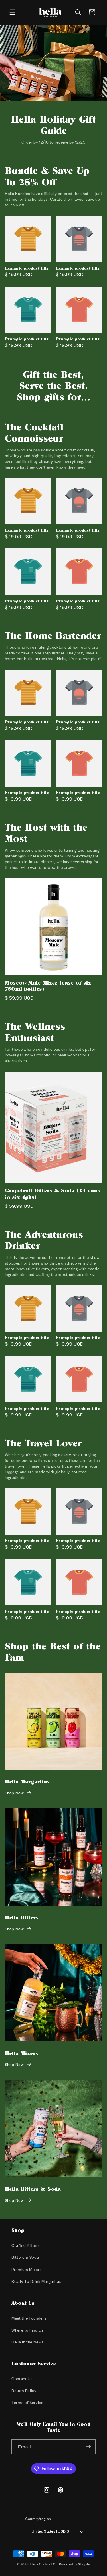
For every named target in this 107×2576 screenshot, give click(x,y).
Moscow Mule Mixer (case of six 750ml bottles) (48, 986)
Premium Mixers (27, 2269)
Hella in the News (28, 2342)
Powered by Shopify (75, 2564)
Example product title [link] (27, 268)
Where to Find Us (28, 2330)
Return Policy (24, 2390)
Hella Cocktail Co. (44, 2564)
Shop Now (14, 1793)
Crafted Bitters (26, 2245)
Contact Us (22, 2379)
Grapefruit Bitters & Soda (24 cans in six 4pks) (53, 1193)
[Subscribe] (88, 2447)
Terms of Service (27, 2402)
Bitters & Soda (25, 2257)
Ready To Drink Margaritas (37, 2281)
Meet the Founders (29, 2318)
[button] (13, 12)
